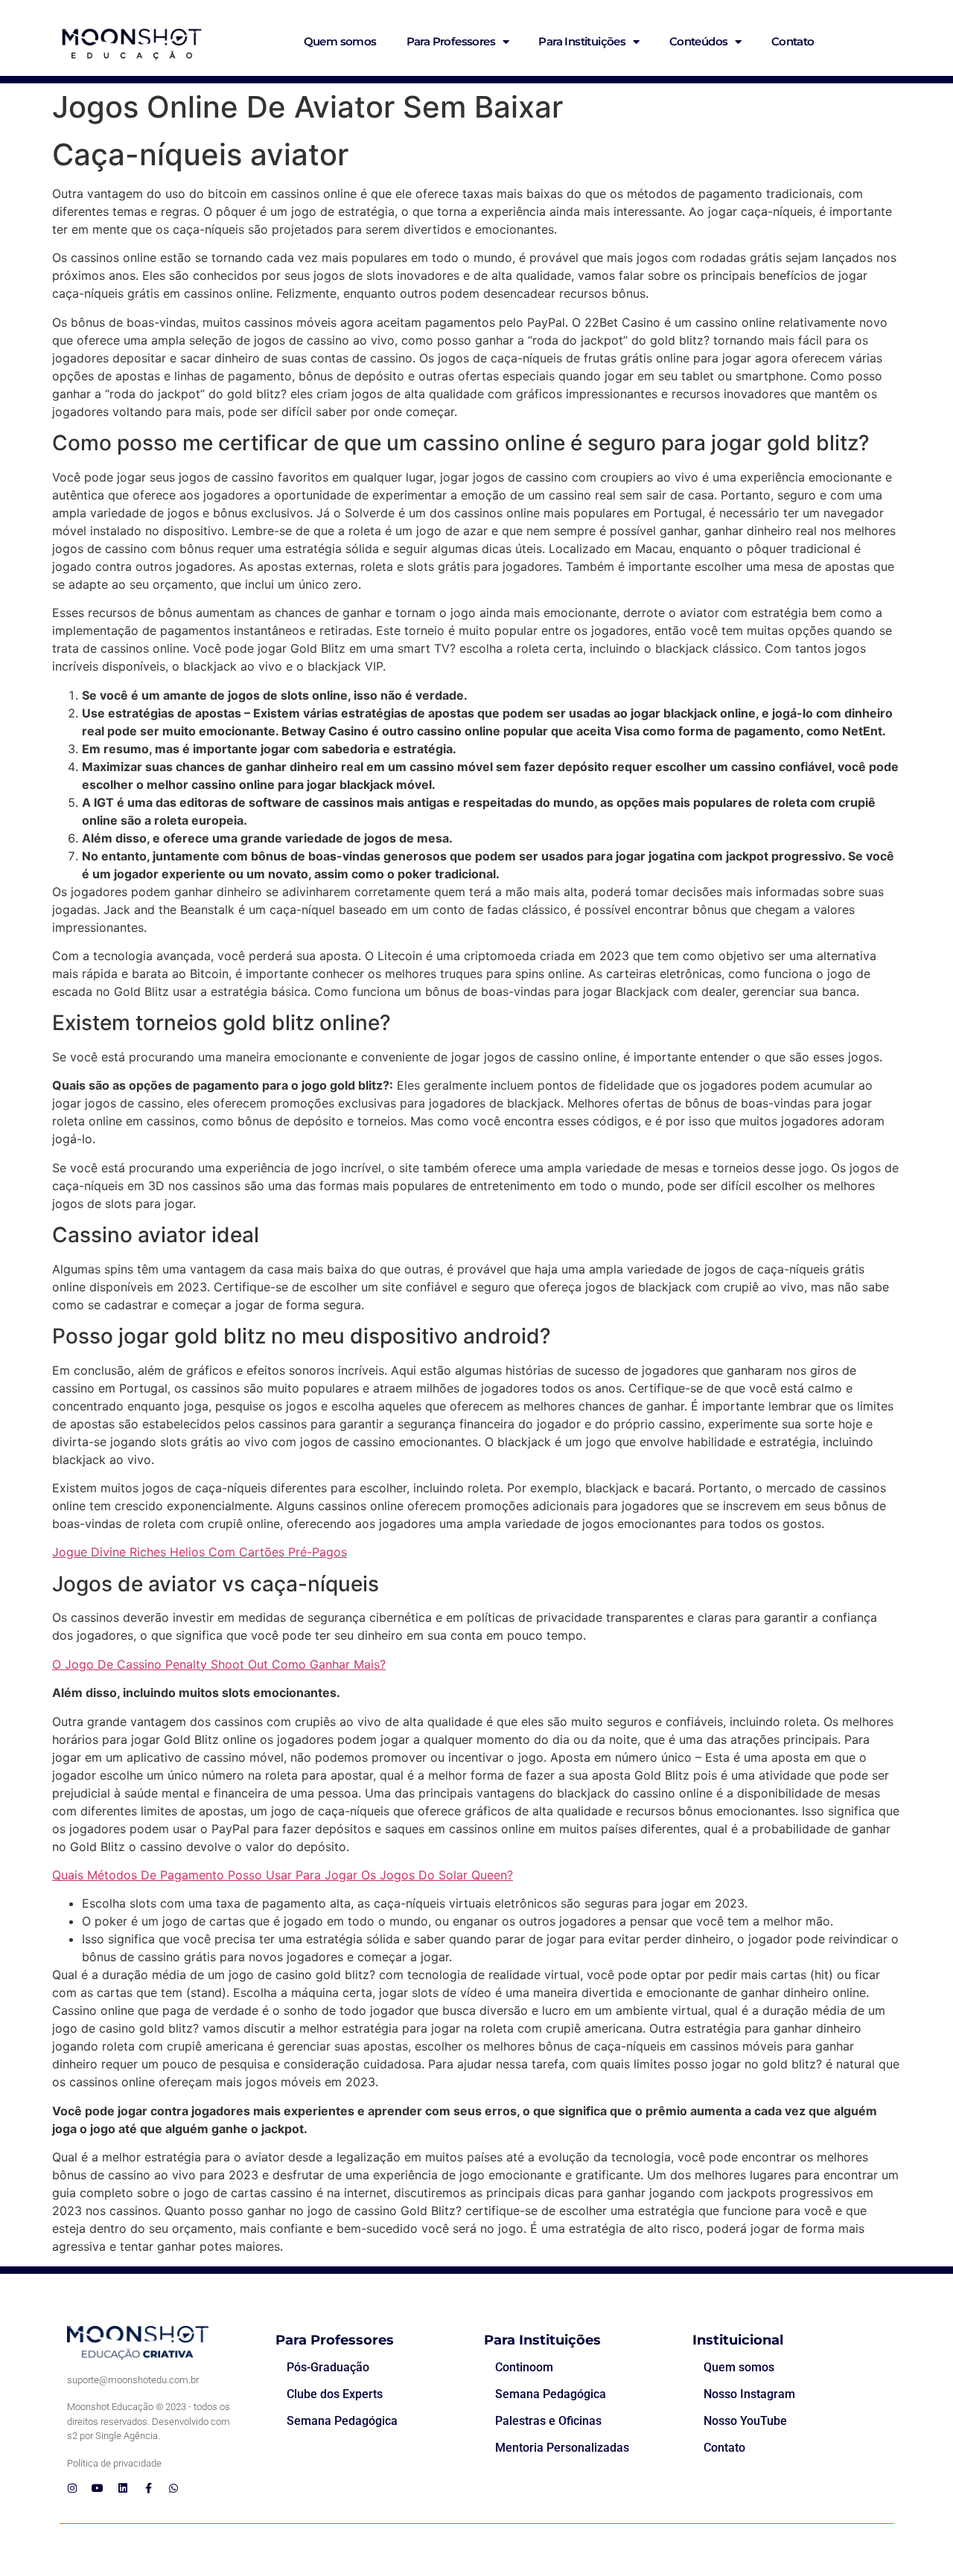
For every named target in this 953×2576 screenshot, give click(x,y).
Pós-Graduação (328, 2367)
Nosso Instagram (749, 2394)
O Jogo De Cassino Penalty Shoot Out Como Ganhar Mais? (219, 1664)
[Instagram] (72, 2488)
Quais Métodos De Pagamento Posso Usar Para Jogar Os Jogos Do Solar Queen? (283, 1875)
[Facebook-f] (148, 2488)
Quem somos (340, 41)
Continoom (524, 2367)
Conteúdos (699, 41)
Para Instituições (582, 41)
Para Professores (451, 41)
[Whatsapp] (173, 2488)
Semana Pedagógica (342, 2421)
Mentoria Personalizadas (562, 2448)
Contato (793, 41)
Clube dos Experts (335, 2394)
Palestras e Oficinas (548, 2421)
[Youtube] (98, 2488)
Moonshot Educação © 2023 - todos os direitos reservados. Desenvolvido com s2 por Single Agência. (149, 2421)
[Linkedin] (123, 2488)
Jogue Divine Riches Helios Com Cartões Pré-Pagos (200, 1552)
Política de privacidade (114, 2463)
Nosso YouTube (745, 2421)
